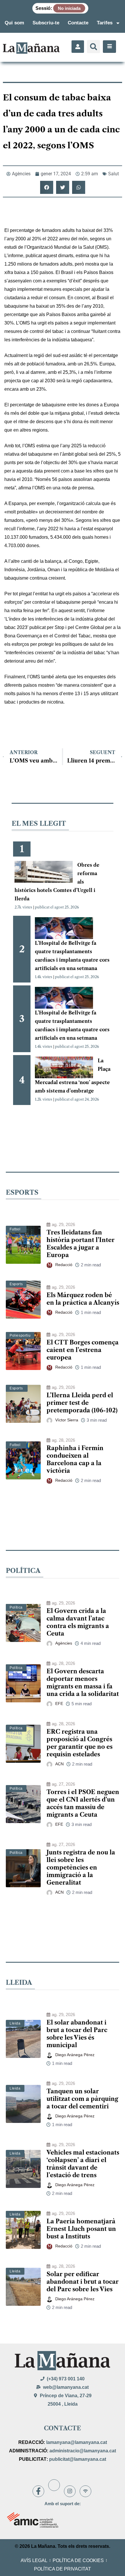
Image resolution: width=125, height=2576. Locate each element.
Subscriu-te (46, 23)
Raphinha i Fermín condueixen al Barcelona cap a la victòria (75, 1459)
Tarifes (105, 23)
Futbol (15, 1229)
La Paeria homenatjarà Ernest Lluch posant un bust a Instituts (81, 2229)
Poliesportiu (20, 1335)
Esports (16, 1284)
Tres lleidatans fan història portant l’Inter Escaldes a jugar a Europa (81, 1244)
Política (16, 1607)
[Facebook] (38, 2491)
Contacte (78, 23)
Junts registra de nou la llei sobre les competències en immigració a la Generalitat (81, 1867)
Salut (114, 174)
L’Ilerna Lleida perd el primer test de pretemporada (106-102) (82, 1403)
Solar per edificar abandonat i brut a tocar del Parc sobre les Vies (83, 2282)
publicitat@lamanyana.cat (78, 2459)
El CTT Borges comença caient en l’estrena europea (83, 1350)
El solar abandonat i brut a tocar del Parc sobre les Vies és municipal (77, 2034)
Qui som (14, 23)
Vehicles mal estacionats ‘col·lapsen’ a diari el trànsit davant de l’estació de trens (83, 2164)
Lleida (15, 2023)
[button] (93, 47)
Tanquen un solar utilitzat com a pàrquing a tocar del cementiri (82, 2099)
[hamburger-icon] (109, 47)
